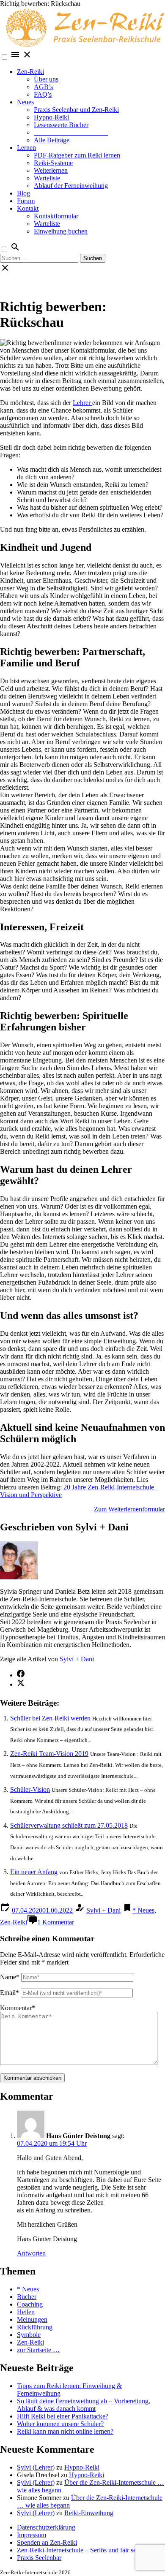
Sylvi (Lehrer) (36, 2467)
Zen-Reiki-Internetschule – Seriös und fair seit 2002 (86, 2550)
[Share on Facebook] (21, 1675)
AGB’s (43, 87)
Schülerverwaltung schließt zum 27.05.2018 (69, 1825)
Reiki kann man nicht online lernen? (65, 2431)
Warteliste (47, 178)
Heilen (26, 2312)
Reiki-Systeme (53, 163)
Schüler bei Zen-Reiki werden (50, 1718)
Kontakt (28, 208)
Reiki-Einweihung (89, 2513)
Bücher (27, 2297)
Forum (26, 201)
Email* (10, 1993)
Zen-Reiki (30, 72)
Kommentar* (18, 2008)
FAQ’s (43, 94)
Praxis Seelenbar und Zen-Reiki (76, 110)
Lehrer (82, 403)
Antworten (31, 2253)
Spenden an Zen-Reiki (47, 2542)
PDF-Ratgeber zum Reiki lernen (77, 155)
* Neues (143, 1910)
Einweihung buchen (61, 231)
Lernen (26, 148)
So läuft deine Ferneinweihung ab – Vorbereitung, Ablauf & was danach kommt (84, 2405)
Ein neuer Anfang (34, 1872)
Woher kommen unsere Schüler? (60, 2424)
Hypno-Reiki (51, 117)
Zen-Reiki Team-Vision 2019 (49, 1754)
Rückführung (35, 2327)
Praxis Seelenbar (39, 2558)
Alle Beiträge (52, 140)
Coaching (30, 2304)
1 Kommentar (56, 1922)
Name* (10, 1977)
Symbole (29, 2335)
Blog (23, 193)
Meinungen (32, 2319)
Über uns (46, 79)
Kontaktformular (56, 216)
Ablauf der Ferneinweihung (71, 186)
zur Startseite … (38, 2350)
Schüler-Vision (30, 1789)
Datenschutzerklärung (46, 2527)
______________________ (71, 132)
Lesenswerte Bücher (61, 125)
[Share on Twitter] (21, 1684)
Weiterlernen (51, 170)
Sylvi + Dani (77, 1659)
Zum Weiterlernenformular (129, 1509)
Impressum (32, 2535)
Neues (25, 102)
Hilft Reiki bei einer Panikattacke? (63, 2416)
